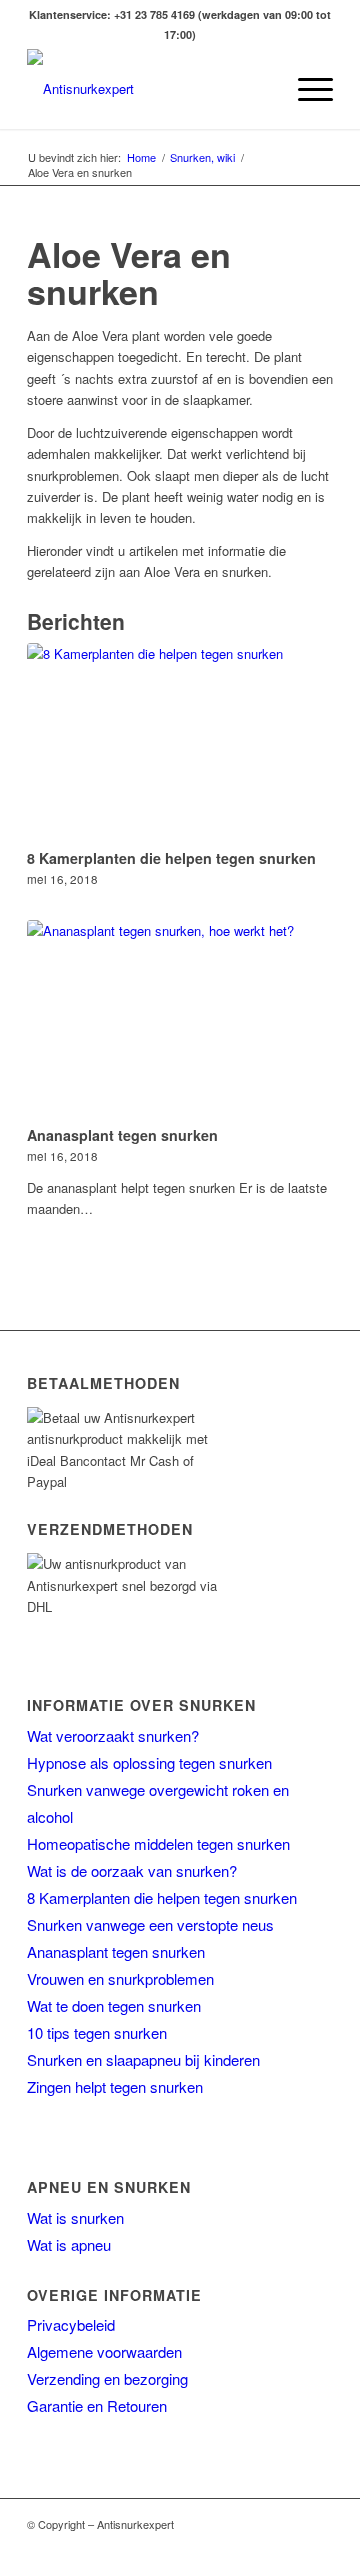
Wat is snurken (75, 2217)
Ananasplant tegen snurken (122, 1135)
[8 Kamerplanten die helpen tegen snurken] (180, 742)
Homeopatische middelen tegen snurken (158, 1843)
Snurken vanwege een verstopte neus (150, 1924)
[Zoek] (258, 89)
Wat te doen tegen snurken (114, 2005)
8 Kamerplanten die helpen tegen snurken (171, 858)
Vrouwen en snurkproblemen (120, 1978)
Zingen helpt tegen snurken (115, 2086)
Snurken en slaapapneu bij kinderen (143, 2059)
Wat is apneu (69, 2244)
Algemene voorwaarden (104, 2351)
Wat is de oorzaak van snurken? (132, 1870)
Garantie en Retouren (97, 2405)
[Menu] (305, 89)
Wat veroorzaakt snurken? (113, 1735)
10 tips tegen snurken (97, 2032)
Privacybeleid (71, 2324)
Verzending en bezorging (107, 2378)
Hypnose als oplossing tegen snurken (149, 1762)
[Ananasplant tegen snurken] (180, 1019)
